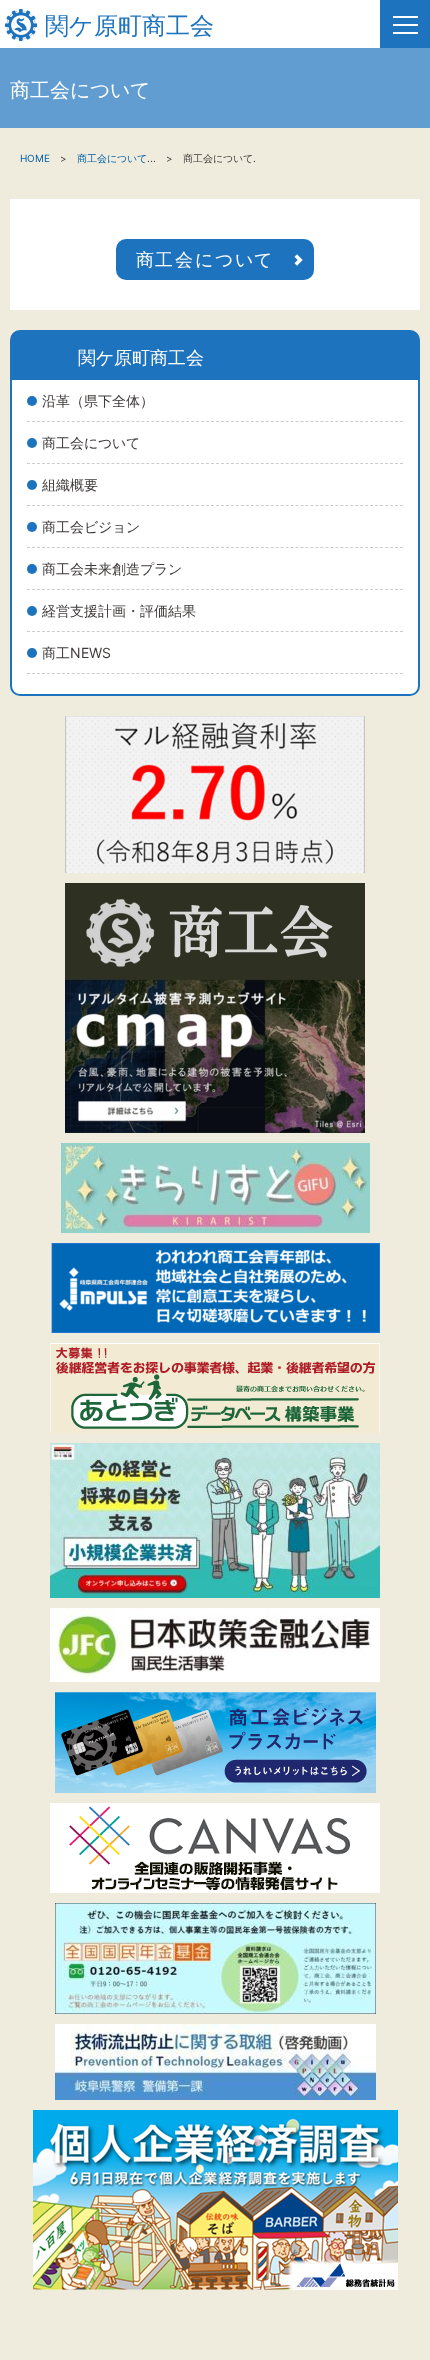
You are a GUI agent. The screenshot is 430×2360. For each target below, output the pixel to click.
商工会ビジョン (91, 526)
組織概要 (70, 484)
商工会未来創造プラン (112, 568)
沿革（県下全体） (98, 400)
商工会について (91, 442)
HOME (35, 158)
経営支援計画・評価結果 (119, 610)
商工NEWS (76, 652)
